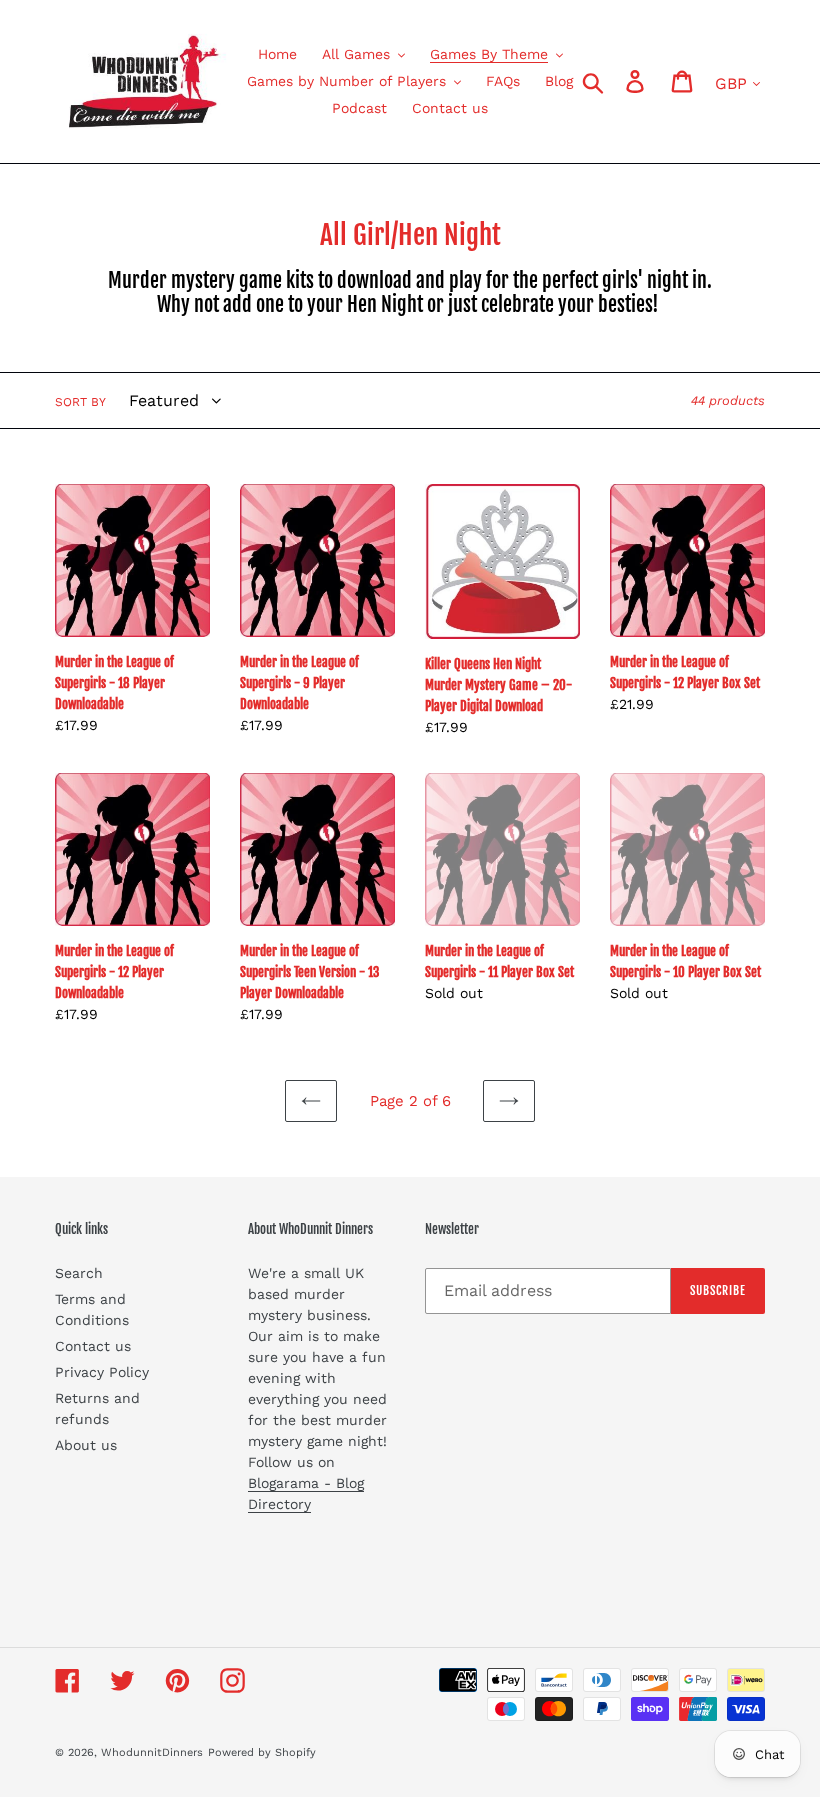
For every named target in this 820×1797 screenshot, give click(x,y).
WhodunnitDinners (152, 1752)
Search (79, 1273)
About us (86, 1445)
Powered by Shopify (262, 1752)
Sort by (80, 402)
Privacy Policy (102, 1372)
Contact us (93, 1346)
